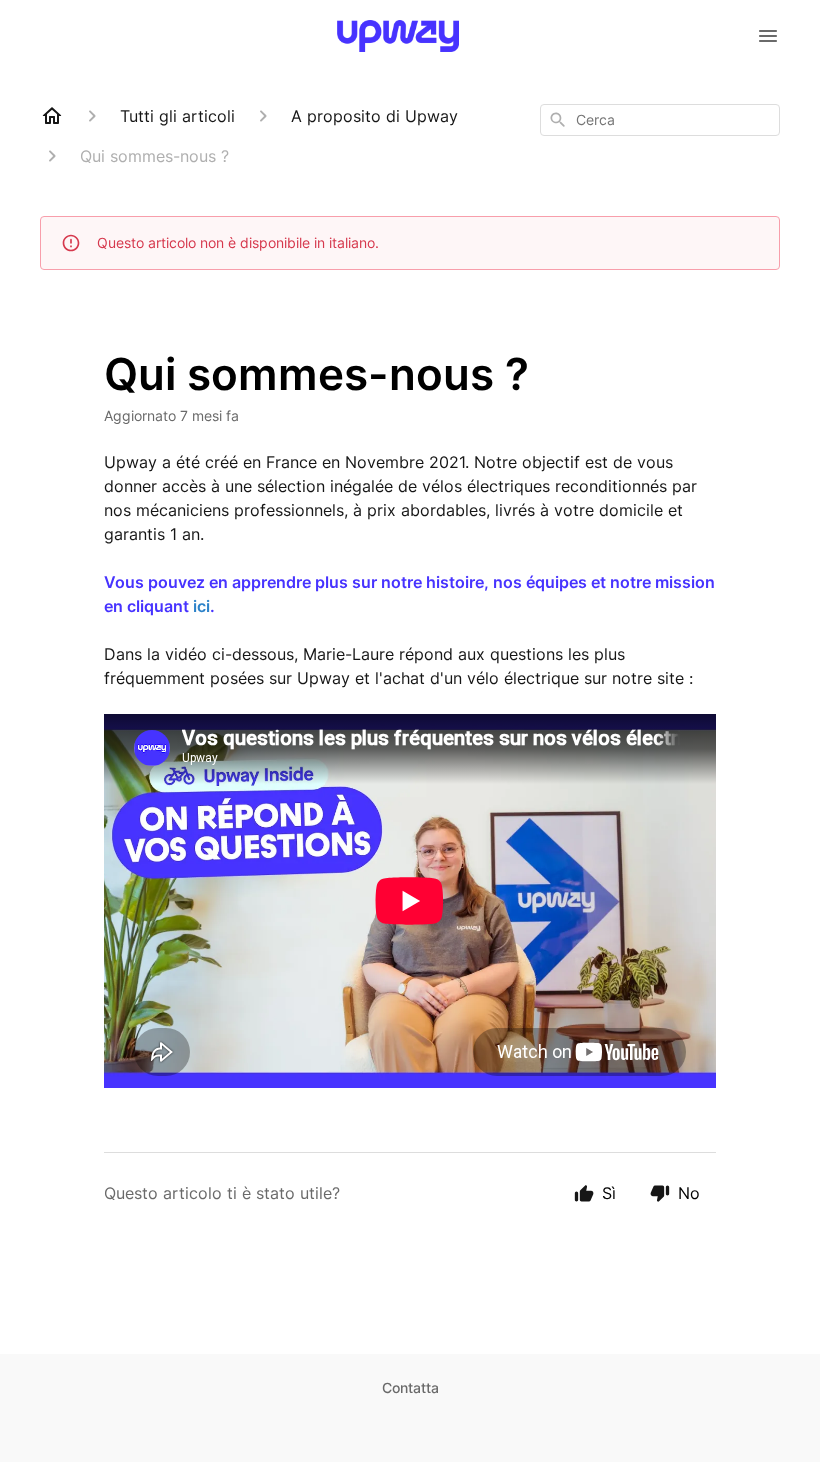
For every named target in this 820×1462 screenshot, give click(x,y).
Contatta (410, 1387)
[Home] (52, 116)
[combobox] (660, 120)
